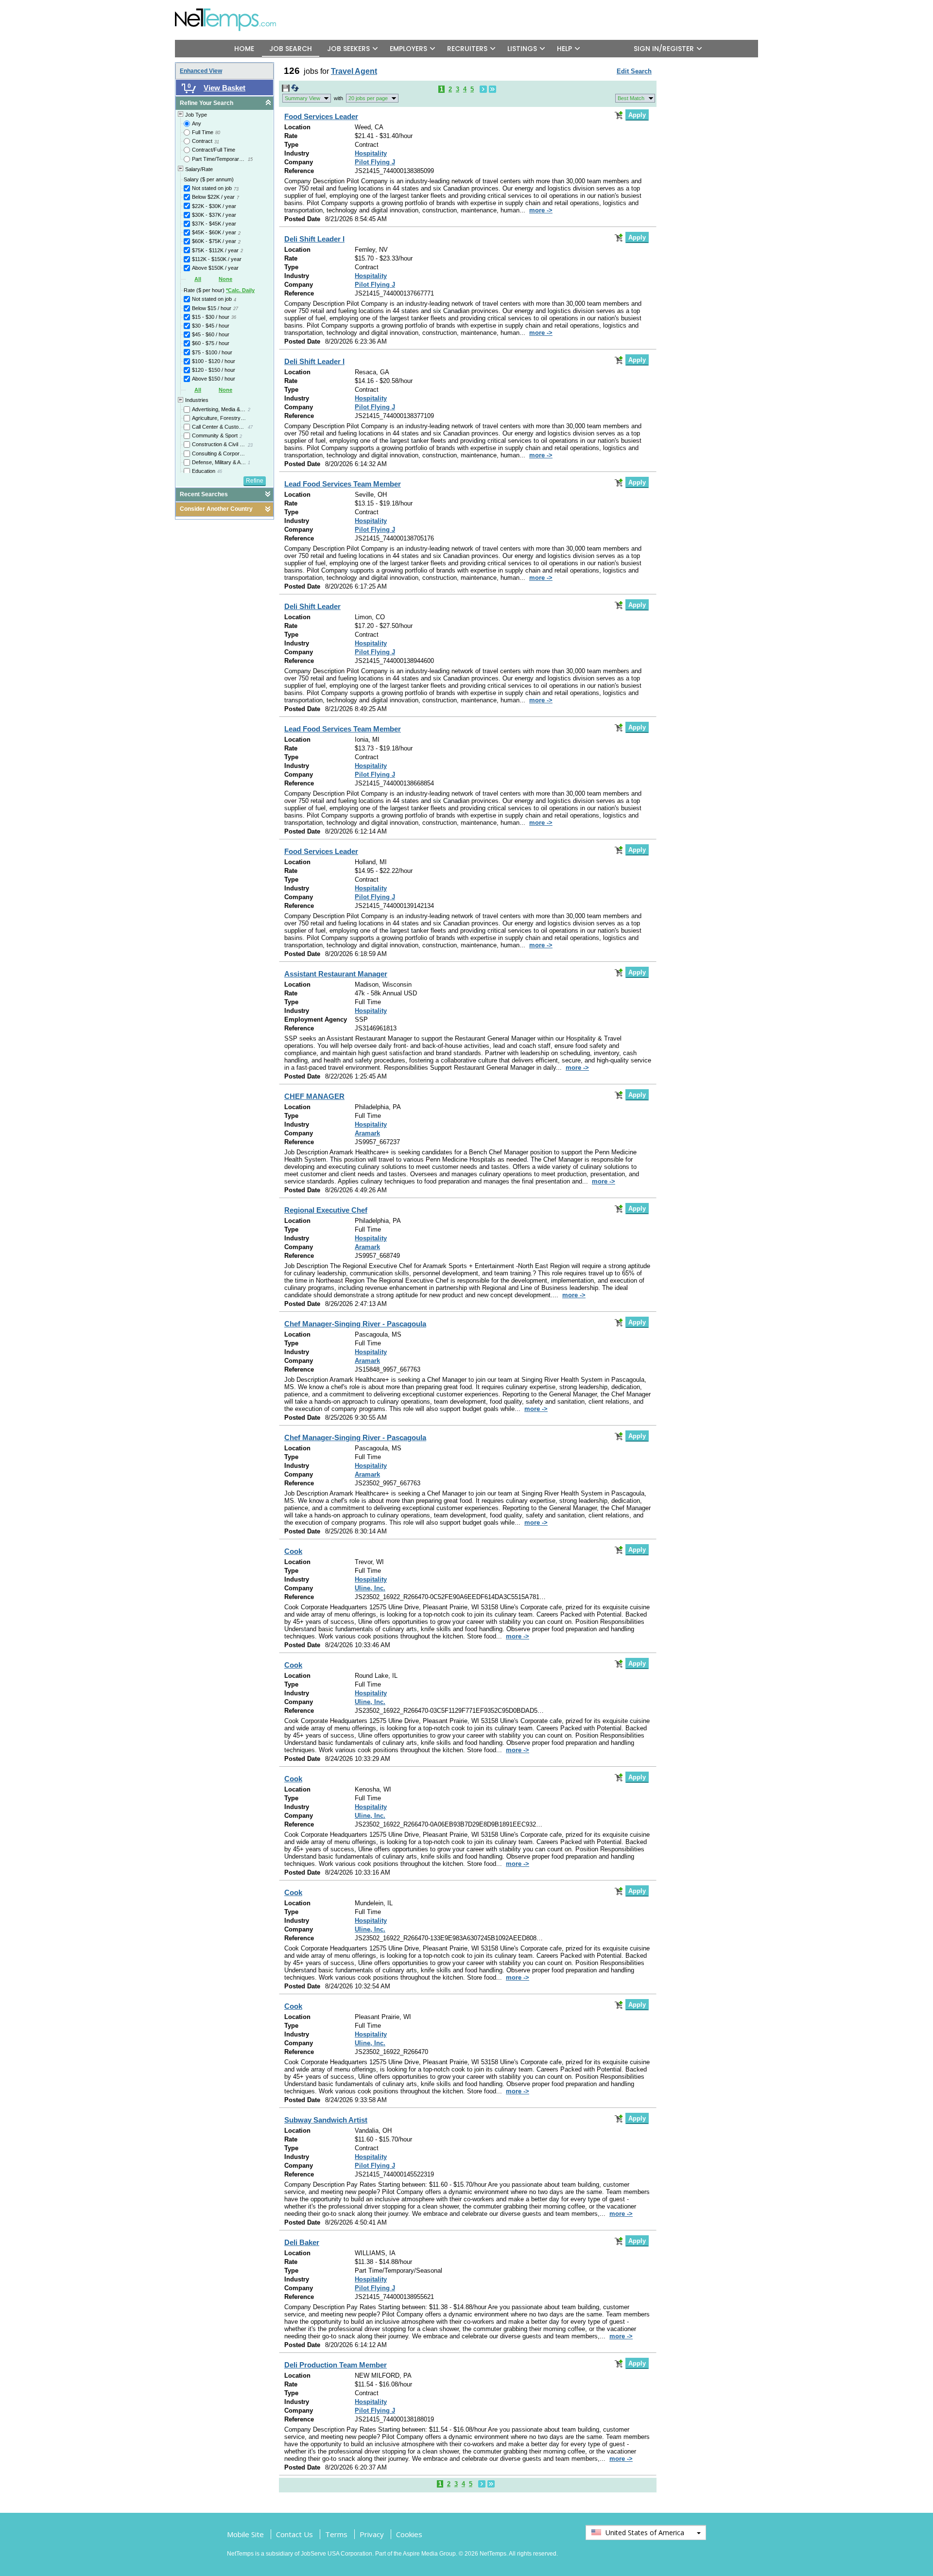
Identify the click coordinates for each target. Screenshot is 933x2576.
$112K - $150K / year (217, 259)
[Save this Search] (286, 90)
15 (250, 159)
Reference (299, 171)
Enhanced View (201, 71)
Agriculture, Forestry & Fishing (219, 418)
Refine (255, 481)
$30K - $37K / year (214, 215)
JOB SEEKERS (348, 49)
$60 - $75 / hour (211, 343)
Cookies (409, 2534)
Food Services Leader (321, 116)
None (225, 279)
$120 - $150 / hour (214, 370)
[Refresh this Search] (295, 90)
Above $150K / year (215, 268)
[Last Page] (492, 89)
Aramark (367, 1133)
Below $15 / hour (212, 308)
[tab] (225, 103)
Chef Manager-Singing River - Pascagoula (355, 1324)
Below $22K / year (213, 197)
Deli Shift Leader (312, 606)
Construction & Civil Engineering (219, 444)
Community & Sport (215, 435)
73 (236, 189)
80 (218, 133)
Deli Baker (302, 2242)
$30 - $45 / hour (211, 326)
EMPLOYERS (408, 49)
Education (204, 471)
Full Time (203, 132)
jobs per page (368, 98)
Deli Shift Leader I (314, 239)
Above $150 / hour (214, 379)
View (302, 98)
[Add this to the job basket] (619, 115)
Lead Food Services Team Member (343, 484)
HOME (244, 49)
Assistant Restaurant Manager (336, 974)
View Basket (225, 88)
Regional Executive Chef (326, 1210)
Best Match (631, 98)
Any (197, 123)
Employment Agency (316, 1019)
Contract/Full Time (214, 150)
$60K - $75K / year (214, 241)
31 (217, 142)
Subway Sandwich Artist (326, 2120)
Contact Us (294, 2534)
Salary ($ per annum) (209, 179)
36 (234, 317)
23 (250, 445)
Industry (297, 153)
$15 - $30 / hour (211, 317)
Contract (202, 141)
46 (220, 471)
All (198, 279)
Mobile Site (245, 2534)
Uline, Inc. (370, 1588)
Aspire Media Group (429, 2554)
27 (236, 309)
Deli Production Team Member (336, 2365)
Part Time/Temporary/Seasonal (219, 159)
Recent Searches (204, 494)
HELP (564, 49)
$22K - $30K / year (214, 206)
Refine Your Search (207, 103)
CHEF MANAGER (314, 1096)
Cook (293, 1551)
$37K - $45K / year (214, 224)
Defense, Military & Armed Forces (219, 462)
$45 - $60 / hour (211, 334)
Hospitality (371, 153)
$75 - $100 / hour (212, 352)
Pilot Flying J (375, 162)
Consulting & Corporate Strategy (219, 453)
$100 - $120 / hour (214, 361)
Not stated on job (212, 188)
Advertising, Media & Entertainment (219, 409)
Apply (637, 115)
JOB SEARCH (291, 49)
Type (291, 145)
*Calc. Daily (240, 290)
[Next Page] (483, 89)
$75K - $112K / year (215, 250)
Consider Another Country (216, 509)
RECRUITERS (467, 49)
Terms (336, 2534)
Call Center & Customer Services (219, 427)
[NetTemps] (232, 13)
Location (297, 127)
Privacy (372, 2534)
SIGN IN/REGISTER (664, 49)
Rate (291, 136)
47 (250, 427)
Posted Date (302, 219)
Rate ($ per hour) (219, 290)
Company (299, 162)
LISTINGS (522, 49)
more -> (541, 210)
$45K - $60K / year (214, 232)
